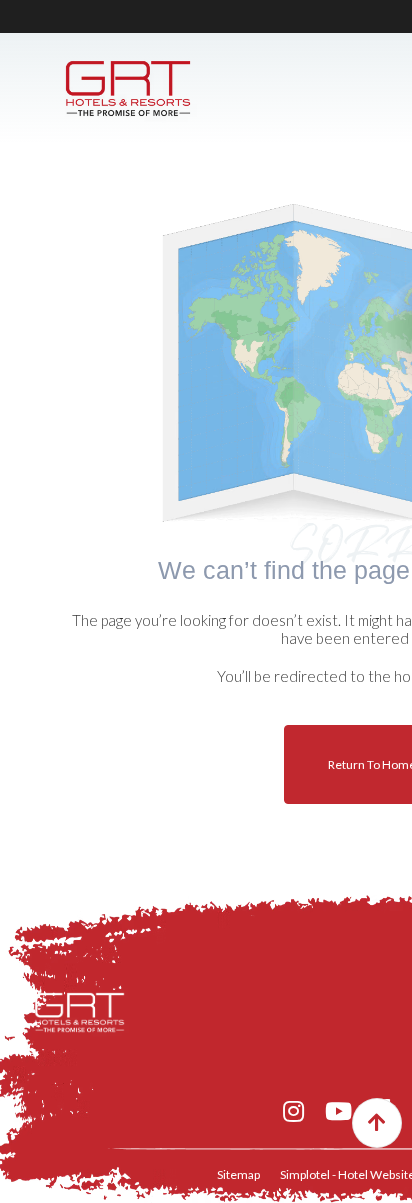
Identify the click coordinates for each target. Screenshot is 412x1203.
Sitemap (238, 1174)
